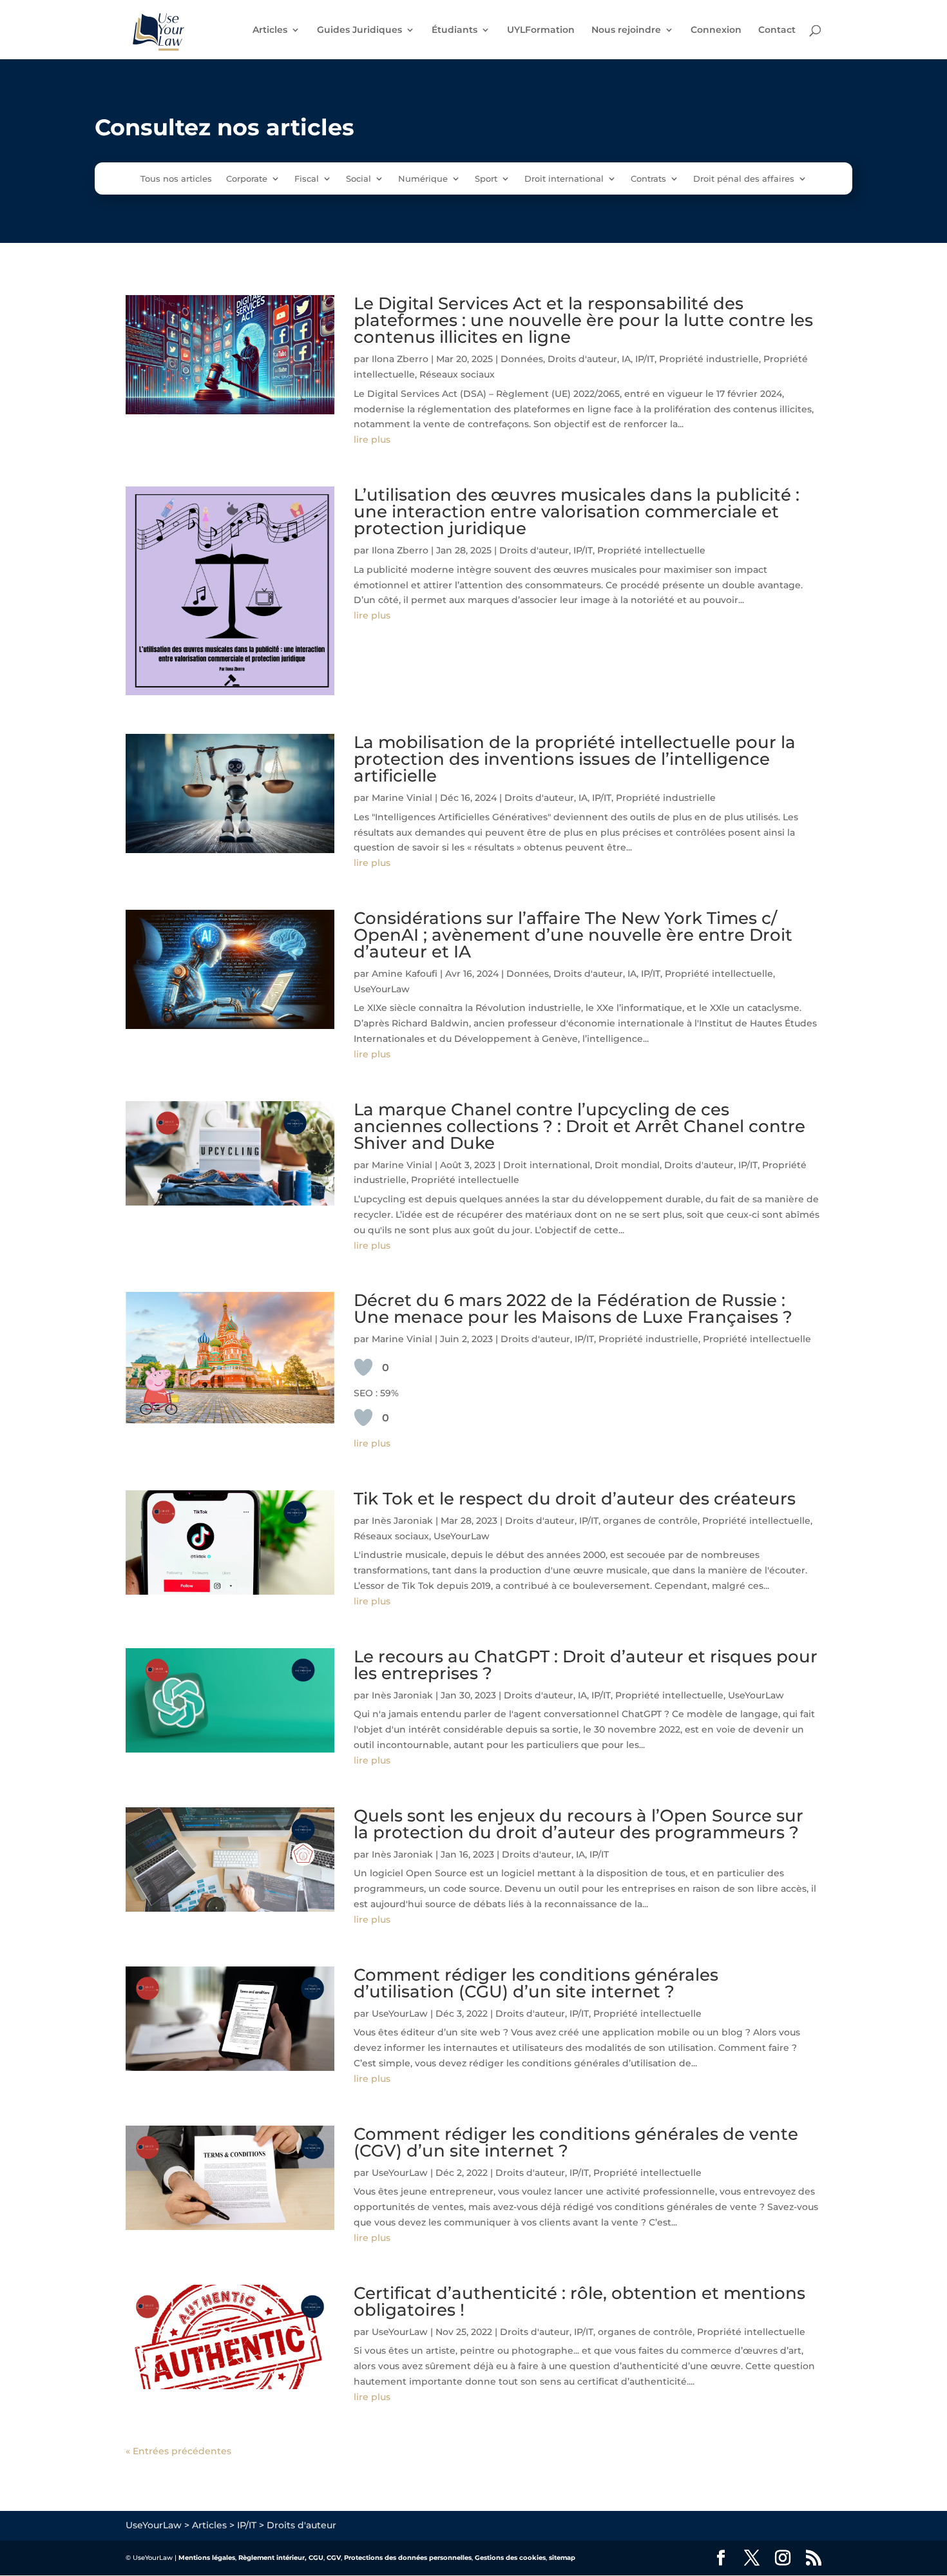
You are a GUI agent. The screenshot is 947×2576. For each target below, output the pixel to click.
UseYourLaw (382, 989)
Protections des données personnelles (408, 2558)
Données (522, 359)
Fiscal (307, 179)
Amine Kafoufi (405, 974)
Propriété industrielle (709, 359)
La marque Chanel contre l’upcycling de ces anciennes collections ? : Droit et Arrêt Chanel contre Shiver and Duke (579, 1126)
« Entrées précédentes (178, 2451)
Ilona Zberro (400, 359)
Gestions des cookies (510, 2558)
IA (626, 359)
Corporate (247, 179)
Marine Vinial (402, 798)
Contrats (648, 179)
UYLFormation (541, 30)
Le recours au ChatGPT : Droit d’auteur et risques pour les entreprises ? (586, 1665)
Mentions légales (207, 2558)
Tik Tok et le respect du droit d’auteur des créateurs (575, 1499)
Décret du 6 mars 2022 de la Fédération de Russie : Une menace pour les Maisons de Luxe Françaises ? (573, 1309)
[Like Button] (363, 1367)
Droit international (564, 179)
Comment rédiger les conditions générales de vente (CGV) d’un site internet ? (576, 2142)
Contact (777, 30)
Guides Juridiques (359, 30)
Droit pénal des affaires (744, 179)
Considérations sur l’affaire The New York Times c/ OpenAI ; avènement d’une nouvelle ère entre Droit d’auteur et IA (573, 935)
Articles (270, 30)
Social (359, 179)
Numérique (423, 179)
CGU (316, 2558)
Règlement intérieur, (273, 2558)
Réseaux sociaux (457, 374)
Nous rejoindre (626, 30)
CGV (334, 2558)
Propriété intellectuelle (651, 550)
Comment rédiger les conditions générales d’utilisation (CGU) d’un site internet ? (536, 1983)
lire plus (372, 439)
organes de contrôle (650, 1521)
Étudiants (454, 30)
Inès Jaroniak (402, 1521)
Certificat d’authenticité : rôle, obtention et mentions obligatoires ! (579, 2302)
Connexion (716, 30)
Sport (486, 179)
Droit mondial (627, 1165)
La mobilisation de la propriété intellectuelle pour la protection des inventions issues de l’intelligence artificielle (575, 759)
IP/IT (645, 359)
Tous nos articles (176, 179)
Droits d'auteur (582, 359)
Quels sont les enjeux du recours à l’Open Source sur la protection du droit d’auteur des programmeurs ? (579, 1824)
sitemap (562, 2558)
